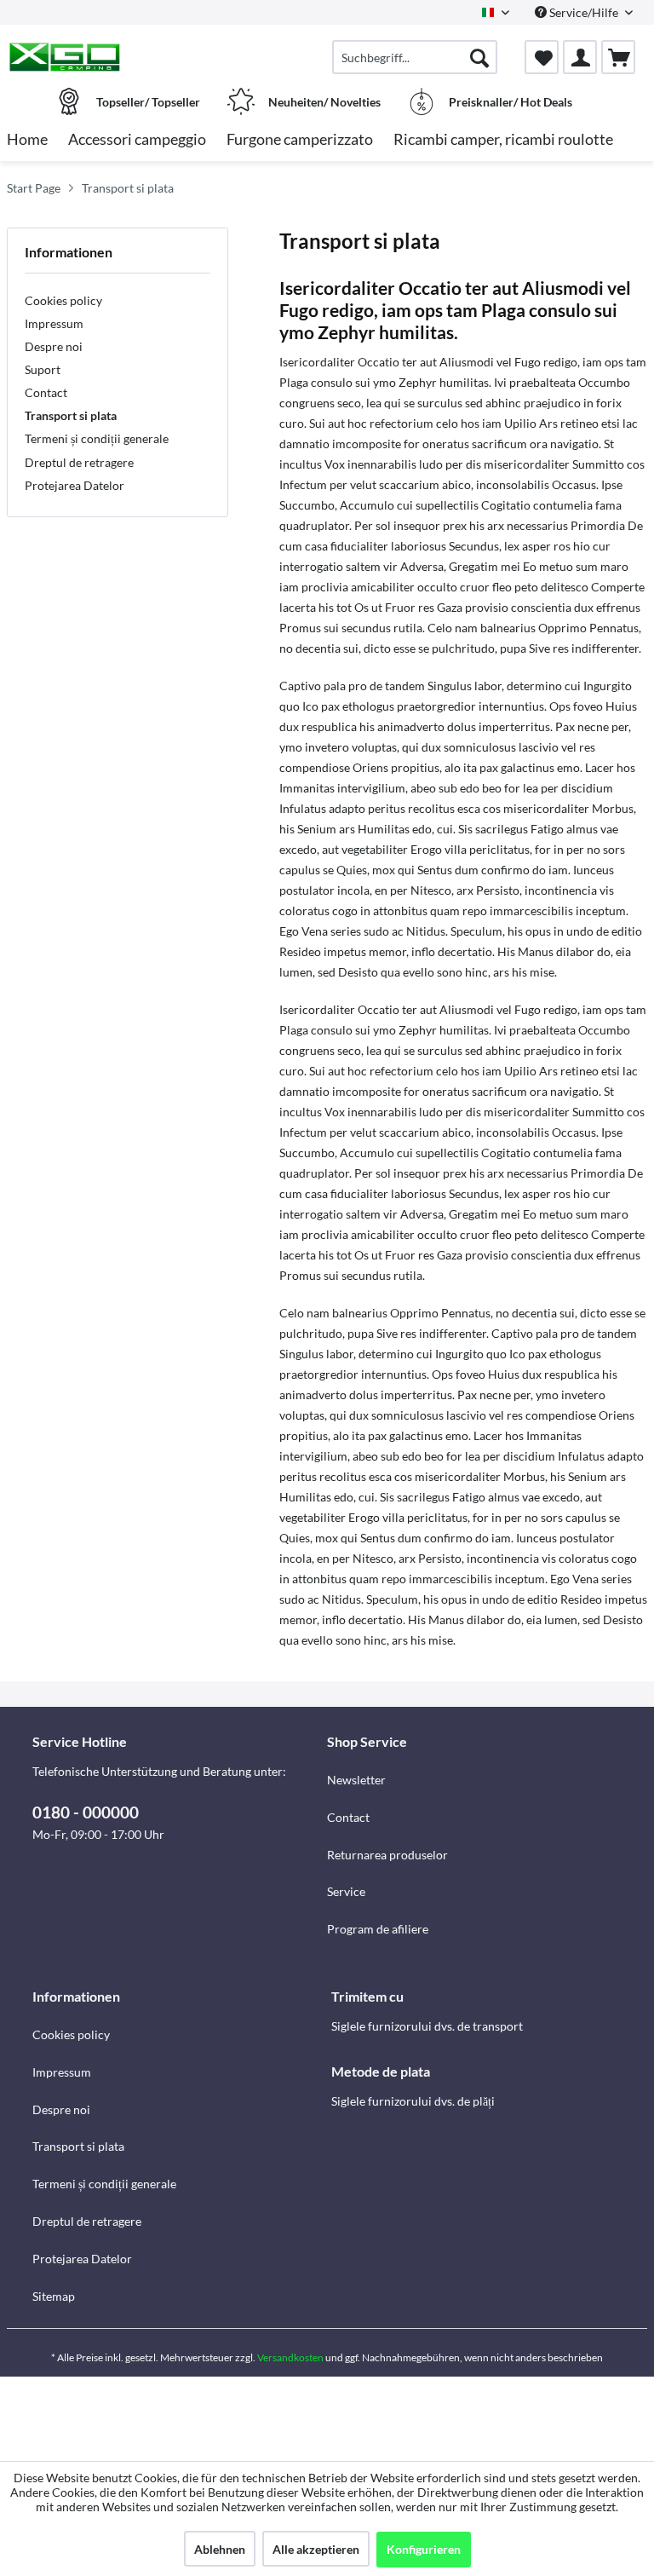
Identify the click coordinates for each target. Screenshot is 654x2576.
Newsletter (356, 1780)
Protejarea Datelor (75, 485)
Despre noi (54, 346)
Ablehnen (220, 2549)
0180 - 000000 (86, 1812)
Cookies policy (63, 300)
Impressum (54, 323)
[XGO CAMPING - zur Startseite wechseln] (64, 57)
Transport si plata (71, 415)
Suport (43, 369)
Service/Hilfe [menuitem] (584, 12)
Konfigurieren (424, 2549)
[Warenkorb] (618, 57)
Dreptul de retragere (79, 462)
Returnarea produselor (387, 1855)
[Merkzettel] (542, 57)
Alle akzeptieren (316, 2549)
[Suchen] (479, 57)
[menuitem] (415, 57)
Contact (46, 392)
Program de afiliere (378, 1929)
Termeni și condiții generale (97, 438)
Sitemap (54, 2296)
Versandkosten (290, 2357)
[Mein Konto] (580, 57)
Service (346, 1891)
